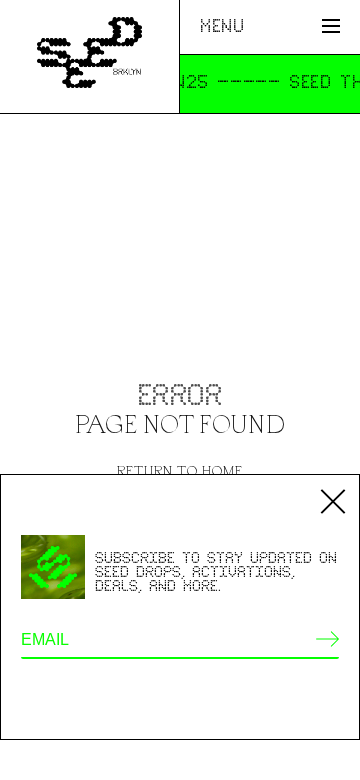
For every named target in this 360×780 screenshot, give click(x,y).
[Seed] (89, 56)
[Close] (333, 501)
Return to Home (180, 470)
